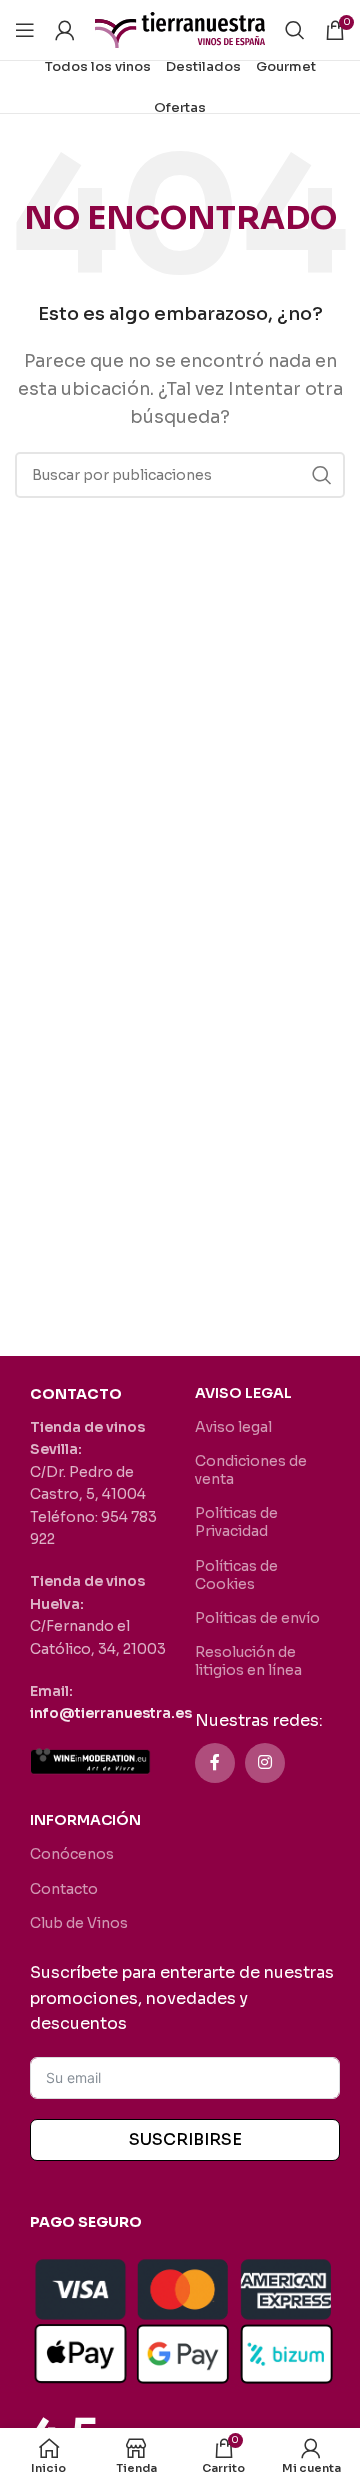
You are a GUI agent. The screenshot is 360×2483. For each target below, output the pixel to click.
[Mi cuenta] (65, 30)
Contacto (64, 1889)
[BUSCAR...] (322, 475)
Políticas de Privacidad (236, 1522)
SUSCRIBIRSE (185, 2139)
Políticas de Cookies (236, 1575)
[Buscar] (295, 30)
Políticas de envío (257, 1618)
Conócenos (72, 1854)
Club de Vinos (79, 1923)
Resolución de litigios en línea (248, 1661)
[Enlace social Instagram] (265, 1763)
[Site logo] (180, 28)
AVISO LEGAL (243, 1393)
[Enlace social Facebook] (215, 1763)
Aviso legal (233, 1427)
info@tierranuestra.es (111, 1713)
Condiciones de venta (251, 1470)
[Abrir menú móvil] (25, 30)
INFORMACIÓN (85, 1820)
